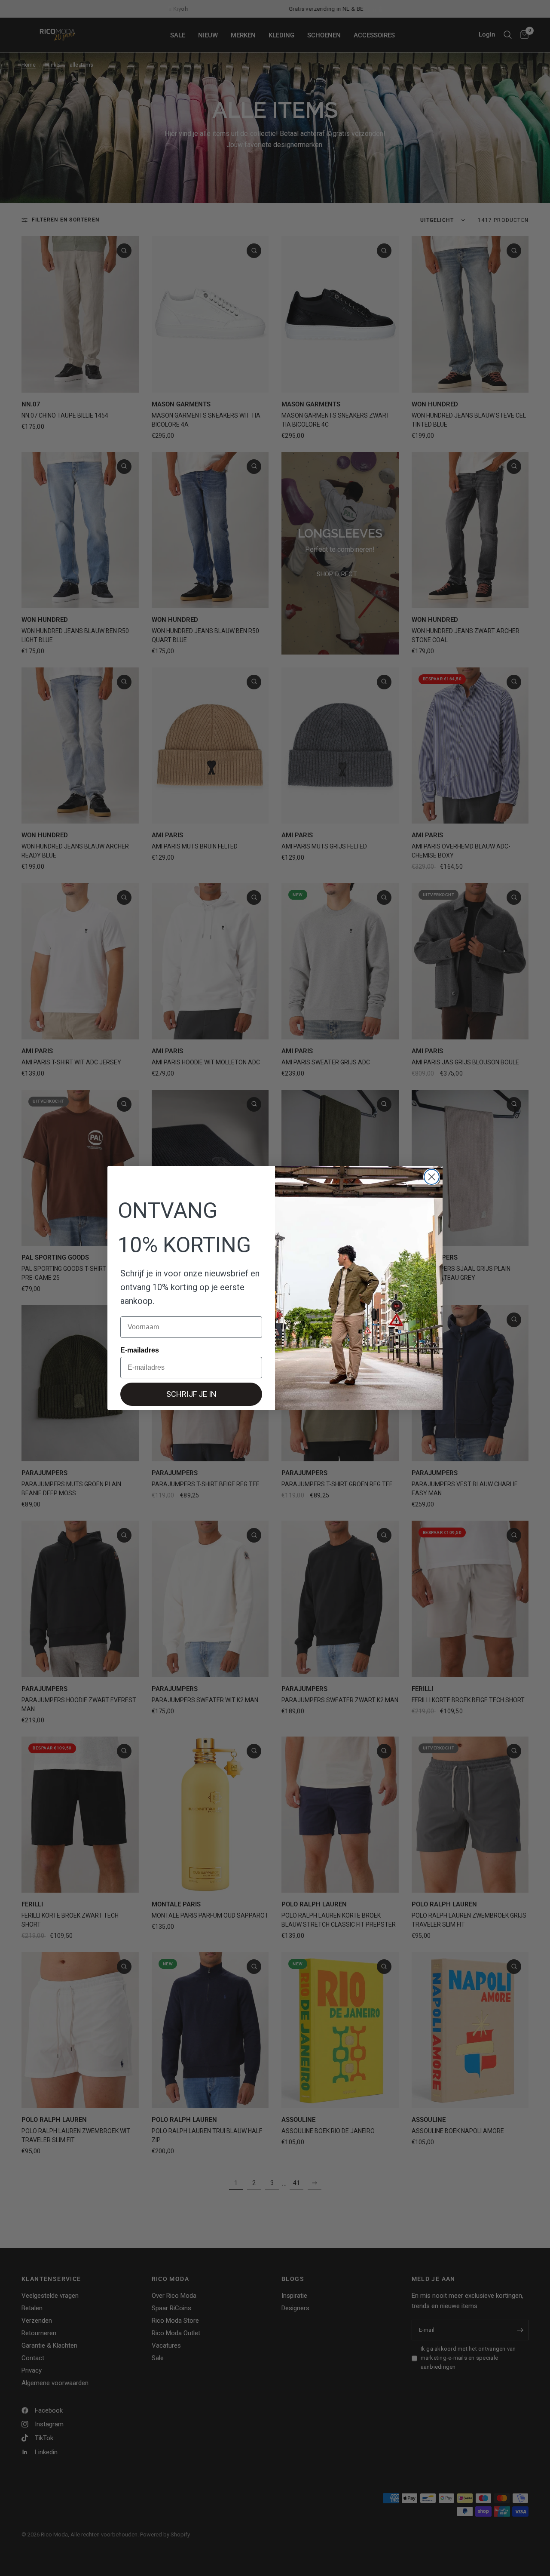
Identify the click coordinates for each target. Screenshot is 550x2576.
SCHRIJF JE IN (191, 1394)
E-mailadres (140, 1350)
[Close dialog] (432, 1177)
